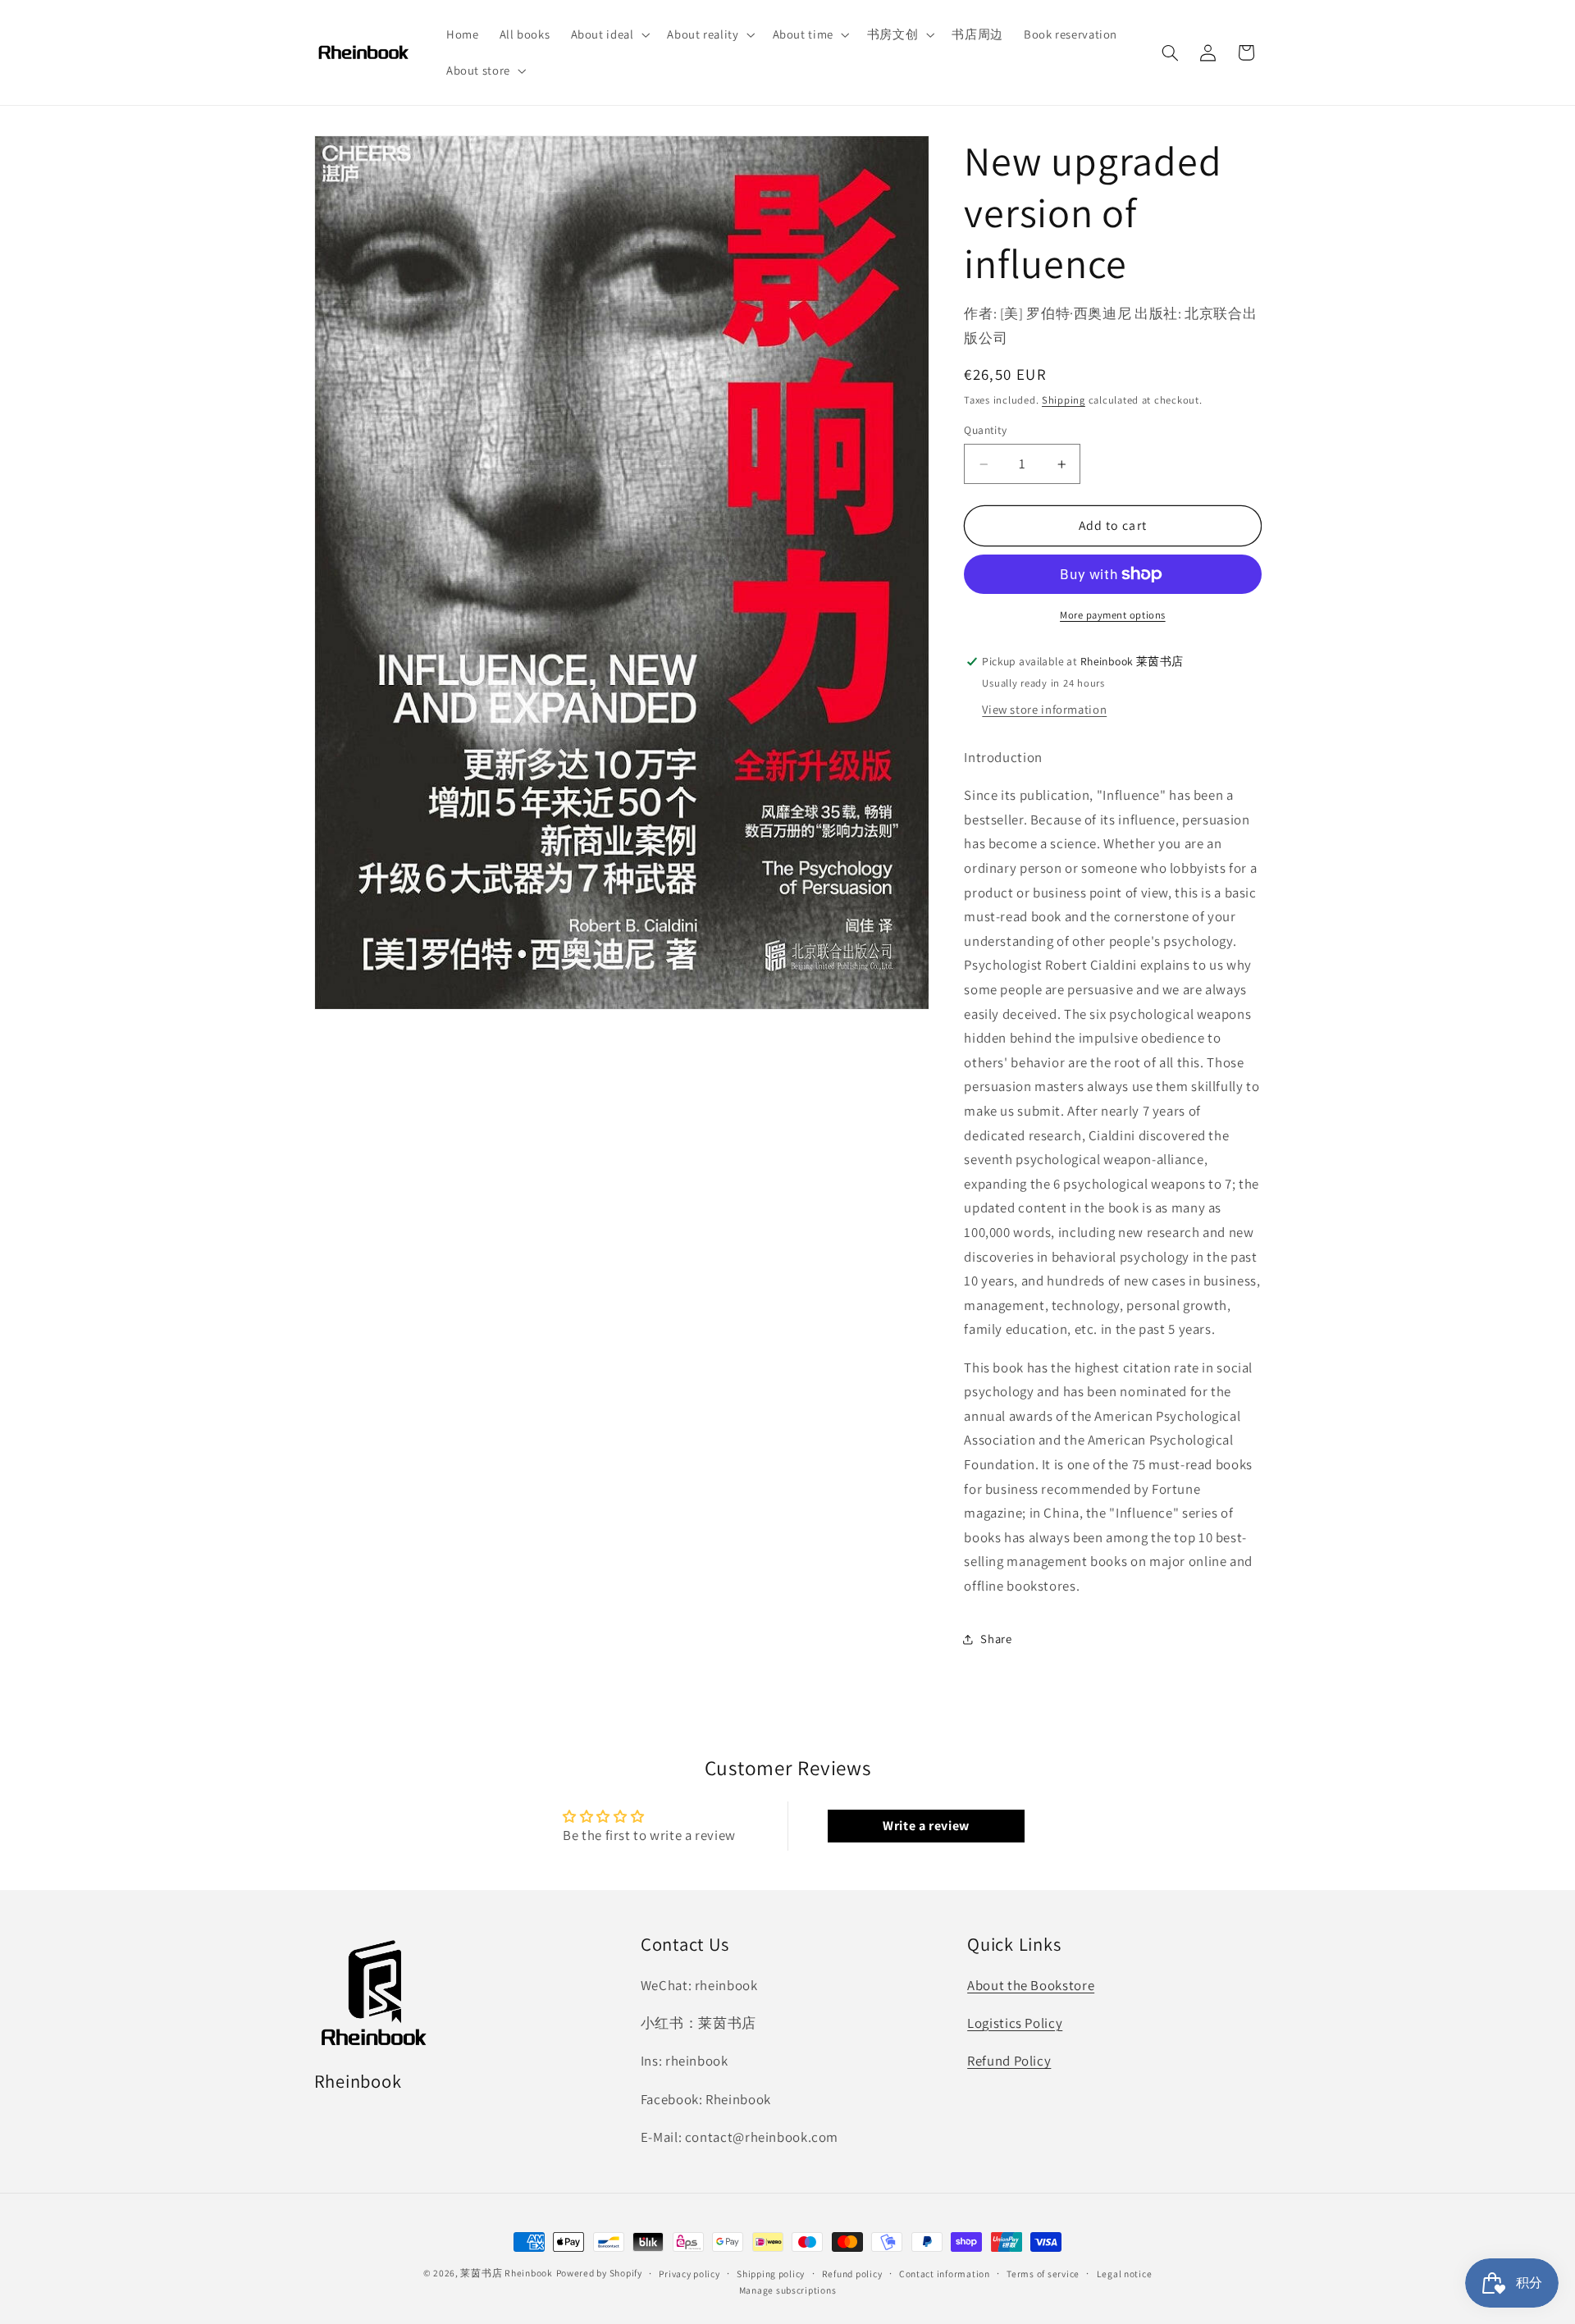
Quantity (985, 431)
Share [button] (996, 1639)
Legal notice (1125, 2274)
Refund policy (852, 2274)
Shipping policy (771, 2274)
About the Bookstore (1031, 1984)
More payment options (1113, 615)
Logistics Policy (1015, 2023)
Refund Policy (1009, 2061)
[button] (609, 34)
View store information (1044, 709)
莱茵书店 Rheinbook (506, 2273)
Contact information (945, 2274)
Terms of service (1043, 2274)
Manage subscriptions (788, 2290)
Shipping (1064, 400)
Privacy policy (689, 2274)
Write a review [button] (926, 1826)
